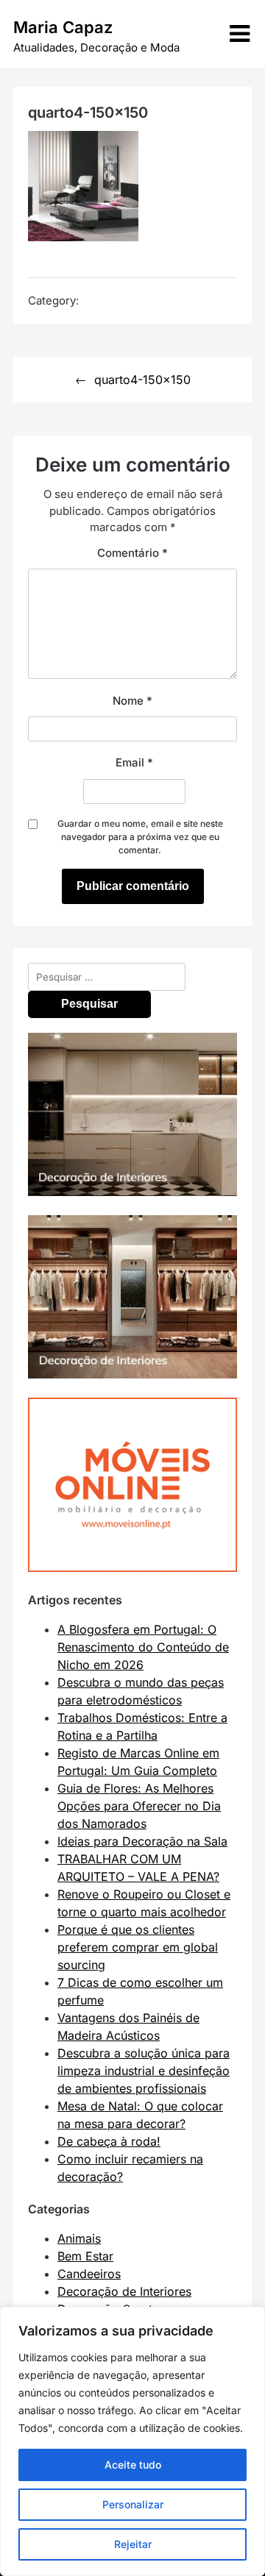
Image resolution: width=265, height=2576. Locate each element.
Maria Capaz (63, 27)
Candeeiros (89, 2274)
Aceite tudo (133, 2465)
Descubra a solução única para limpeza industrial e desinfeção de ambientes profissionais (144, 2071)
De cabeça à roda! (109, 2141)
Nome (132, 701)
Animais (79, 2238)
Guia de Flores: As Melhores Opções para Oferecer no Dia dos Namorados (139, 1806)
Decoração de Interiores (124, 2291)
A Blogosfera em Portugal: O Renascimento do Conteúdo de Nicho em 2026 (143, 1647)
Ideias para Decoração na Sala (142, 1841)
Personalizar (133, 2504)
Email (134, 762)
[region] (132, 2441)
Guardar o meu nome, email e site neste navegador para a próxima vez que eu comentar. (140, 837)
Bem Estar (85, 2256)
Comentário (132, 553)
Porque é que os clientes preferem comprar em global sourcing (138, 1947)
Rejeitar (133, 2544)
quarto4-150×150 (142, 380)
